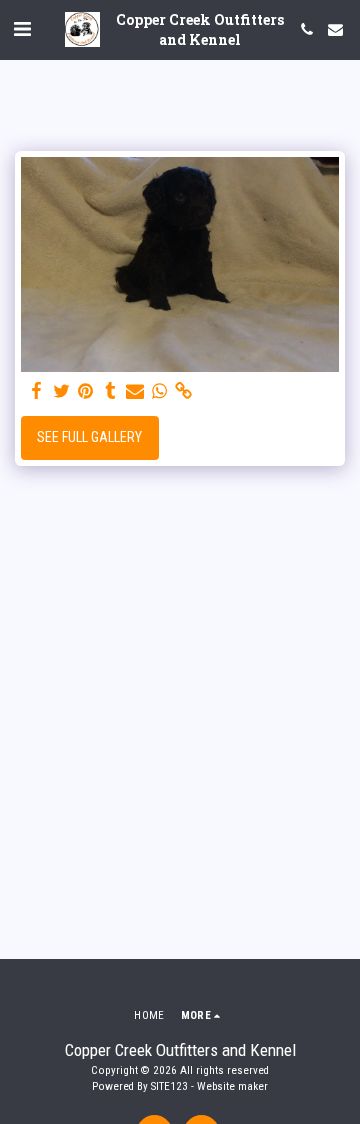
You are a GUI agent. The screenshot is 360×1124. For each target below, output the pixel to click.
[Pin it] (86, 391)
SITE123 (169, 1086)
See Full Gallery (89, 437)
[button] (22, 29)
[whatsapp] (160, 391)
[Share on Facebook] (37, 391)
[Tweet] (62, 391)
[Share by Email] (135, 391)
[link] (184, 391)
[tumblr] (111, 391)
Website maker (232, 1086)
